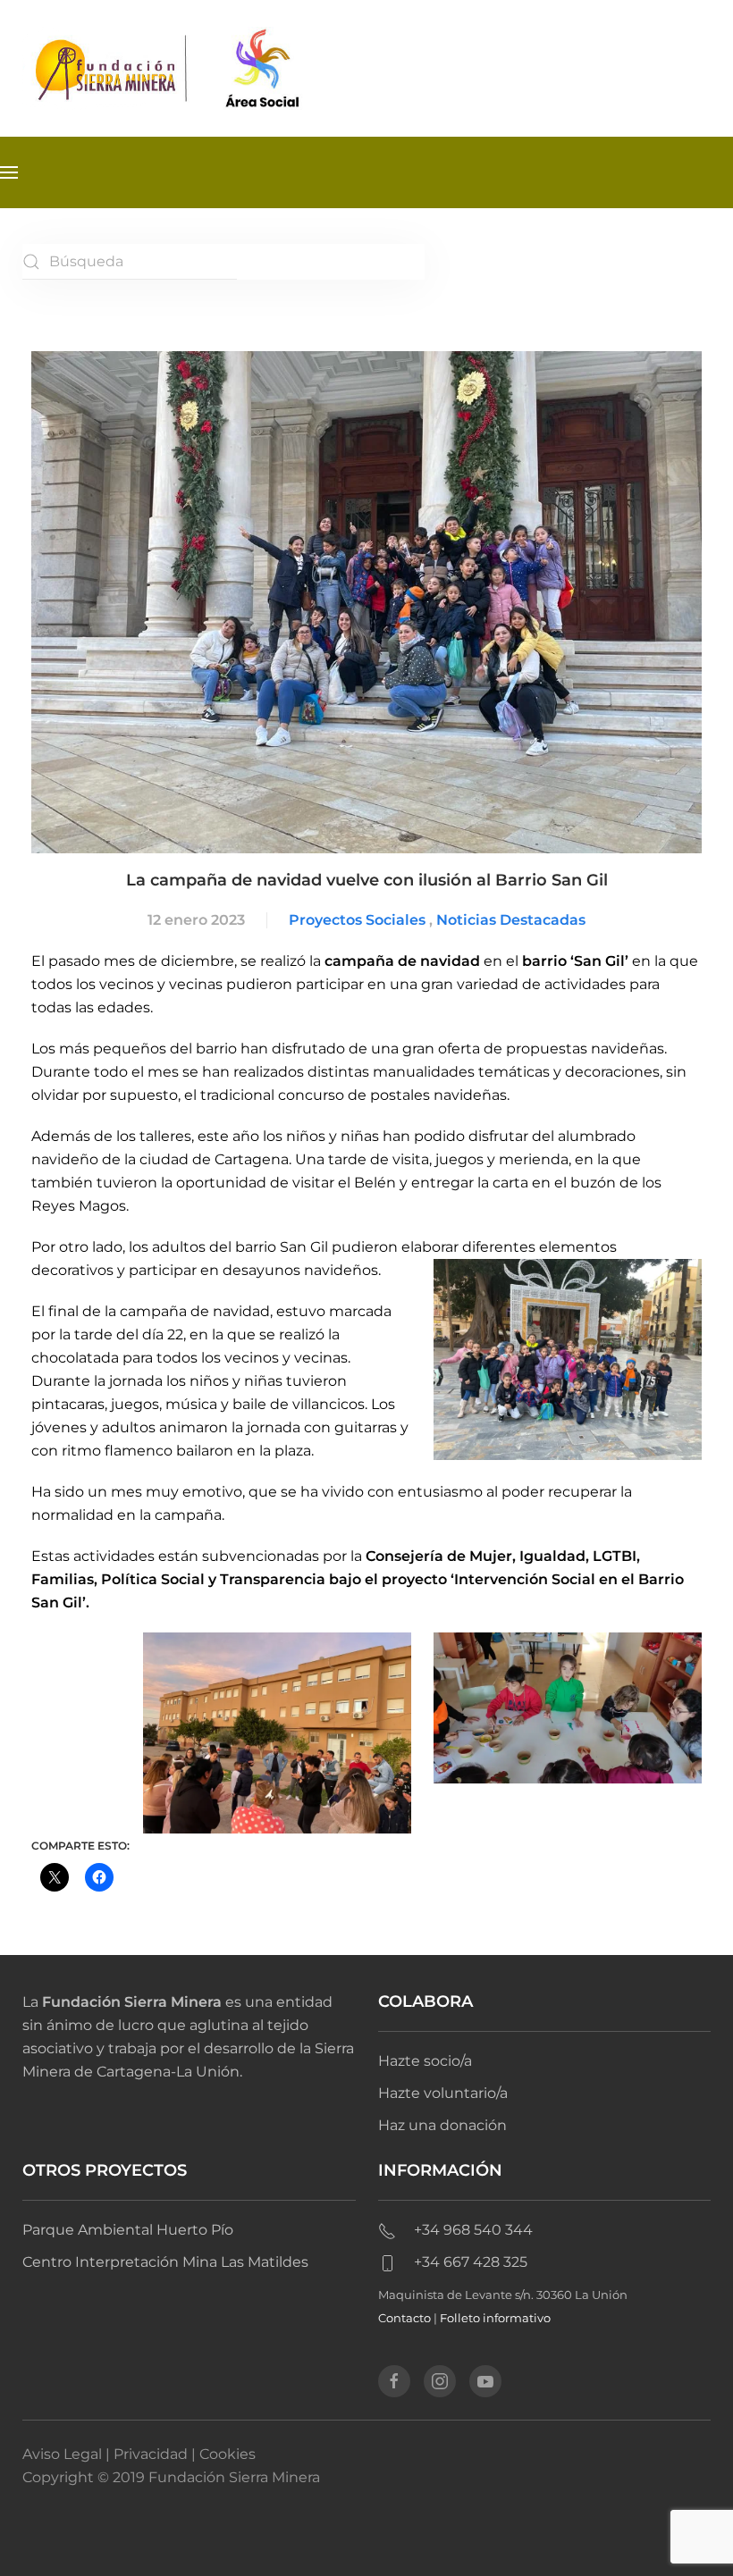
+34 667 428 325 (471, 2262)
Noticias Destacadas (511, 920)
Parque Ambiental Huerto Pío (128, 2230)
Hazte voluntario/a (443, 2093)
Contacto (404, 2318)
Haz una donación (442, 2125)
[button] (9, 172)
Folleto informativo (495, 2318)
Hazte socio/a (425, 2061)
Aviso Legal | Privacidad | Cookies (139, 2454)
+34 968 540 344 (473, 2230)
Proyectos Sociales (357, 920)
